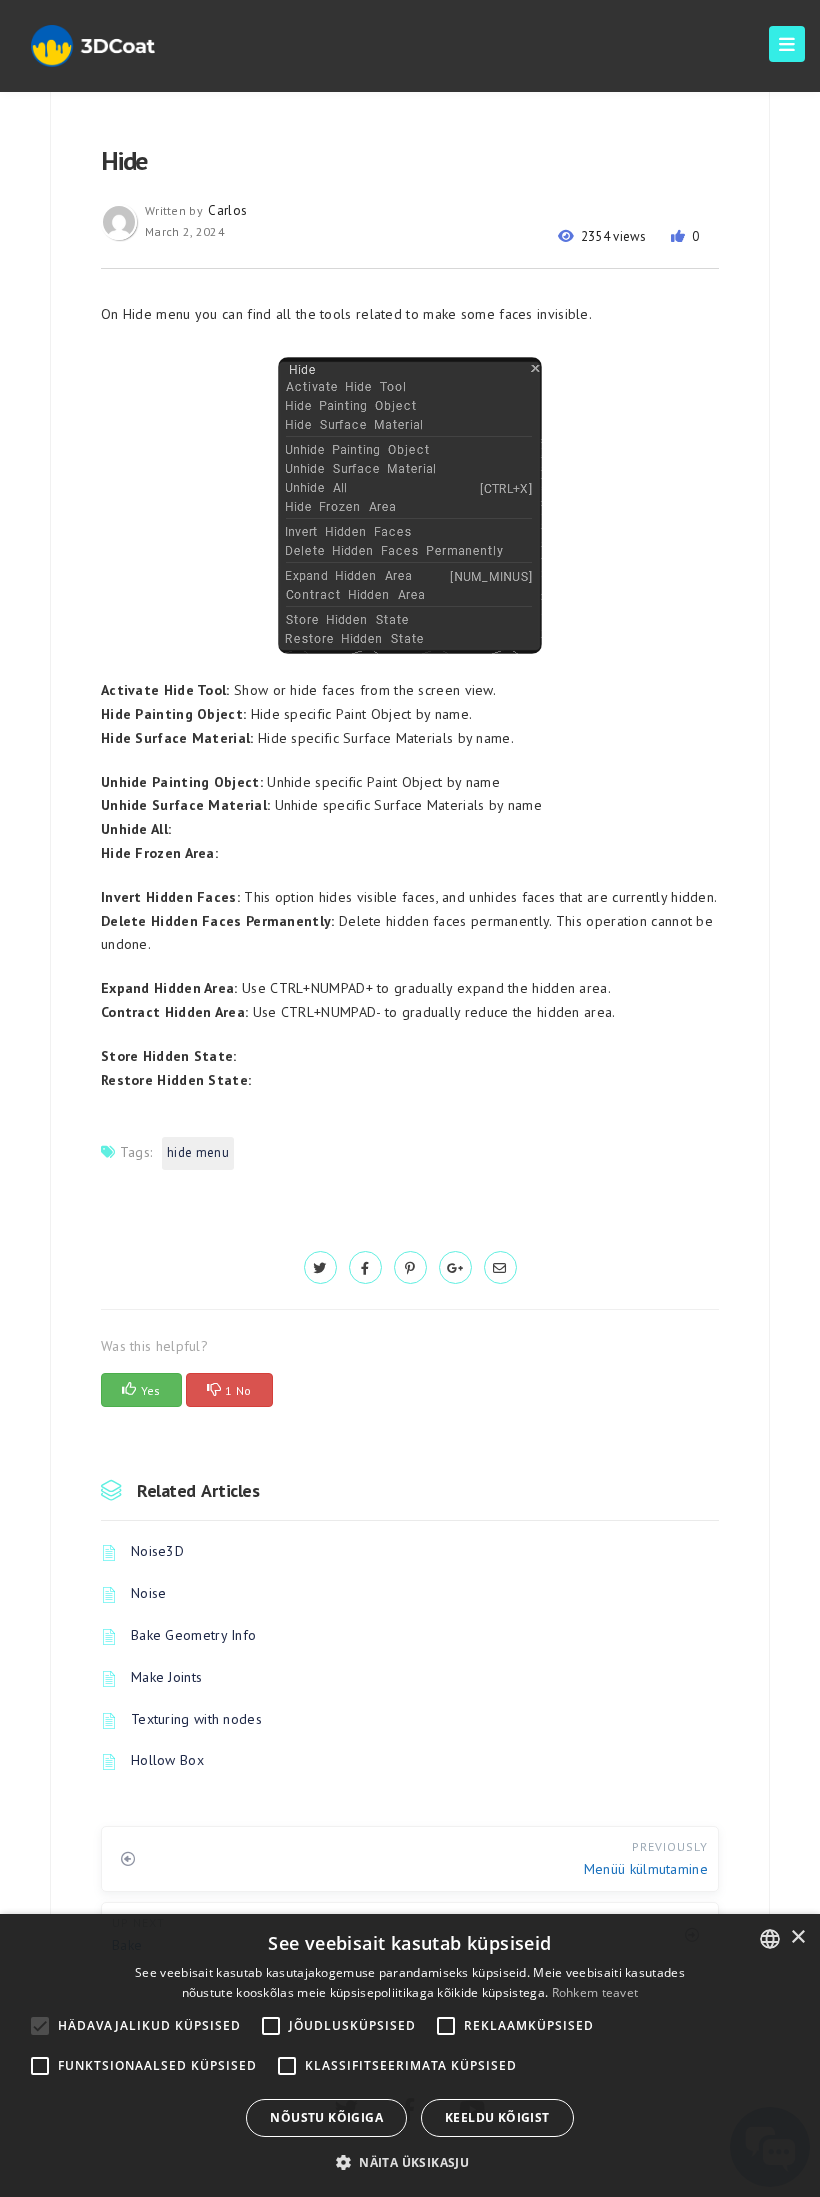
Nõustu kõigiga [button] (326, 2117)
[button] (410, 2162)
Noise (149, 1593)
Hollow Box (167, 1760)
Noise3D (157, 1551)
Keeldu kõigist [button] (497, 2117)
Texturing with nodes (196, 1719)
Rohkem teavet (595, 1992)
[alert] (410, 2055)
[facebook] (365, 1268)
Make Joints (166, 1677)
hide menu (198, 1152)
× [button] (797, 1937)
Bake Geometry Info (193, 1635)
